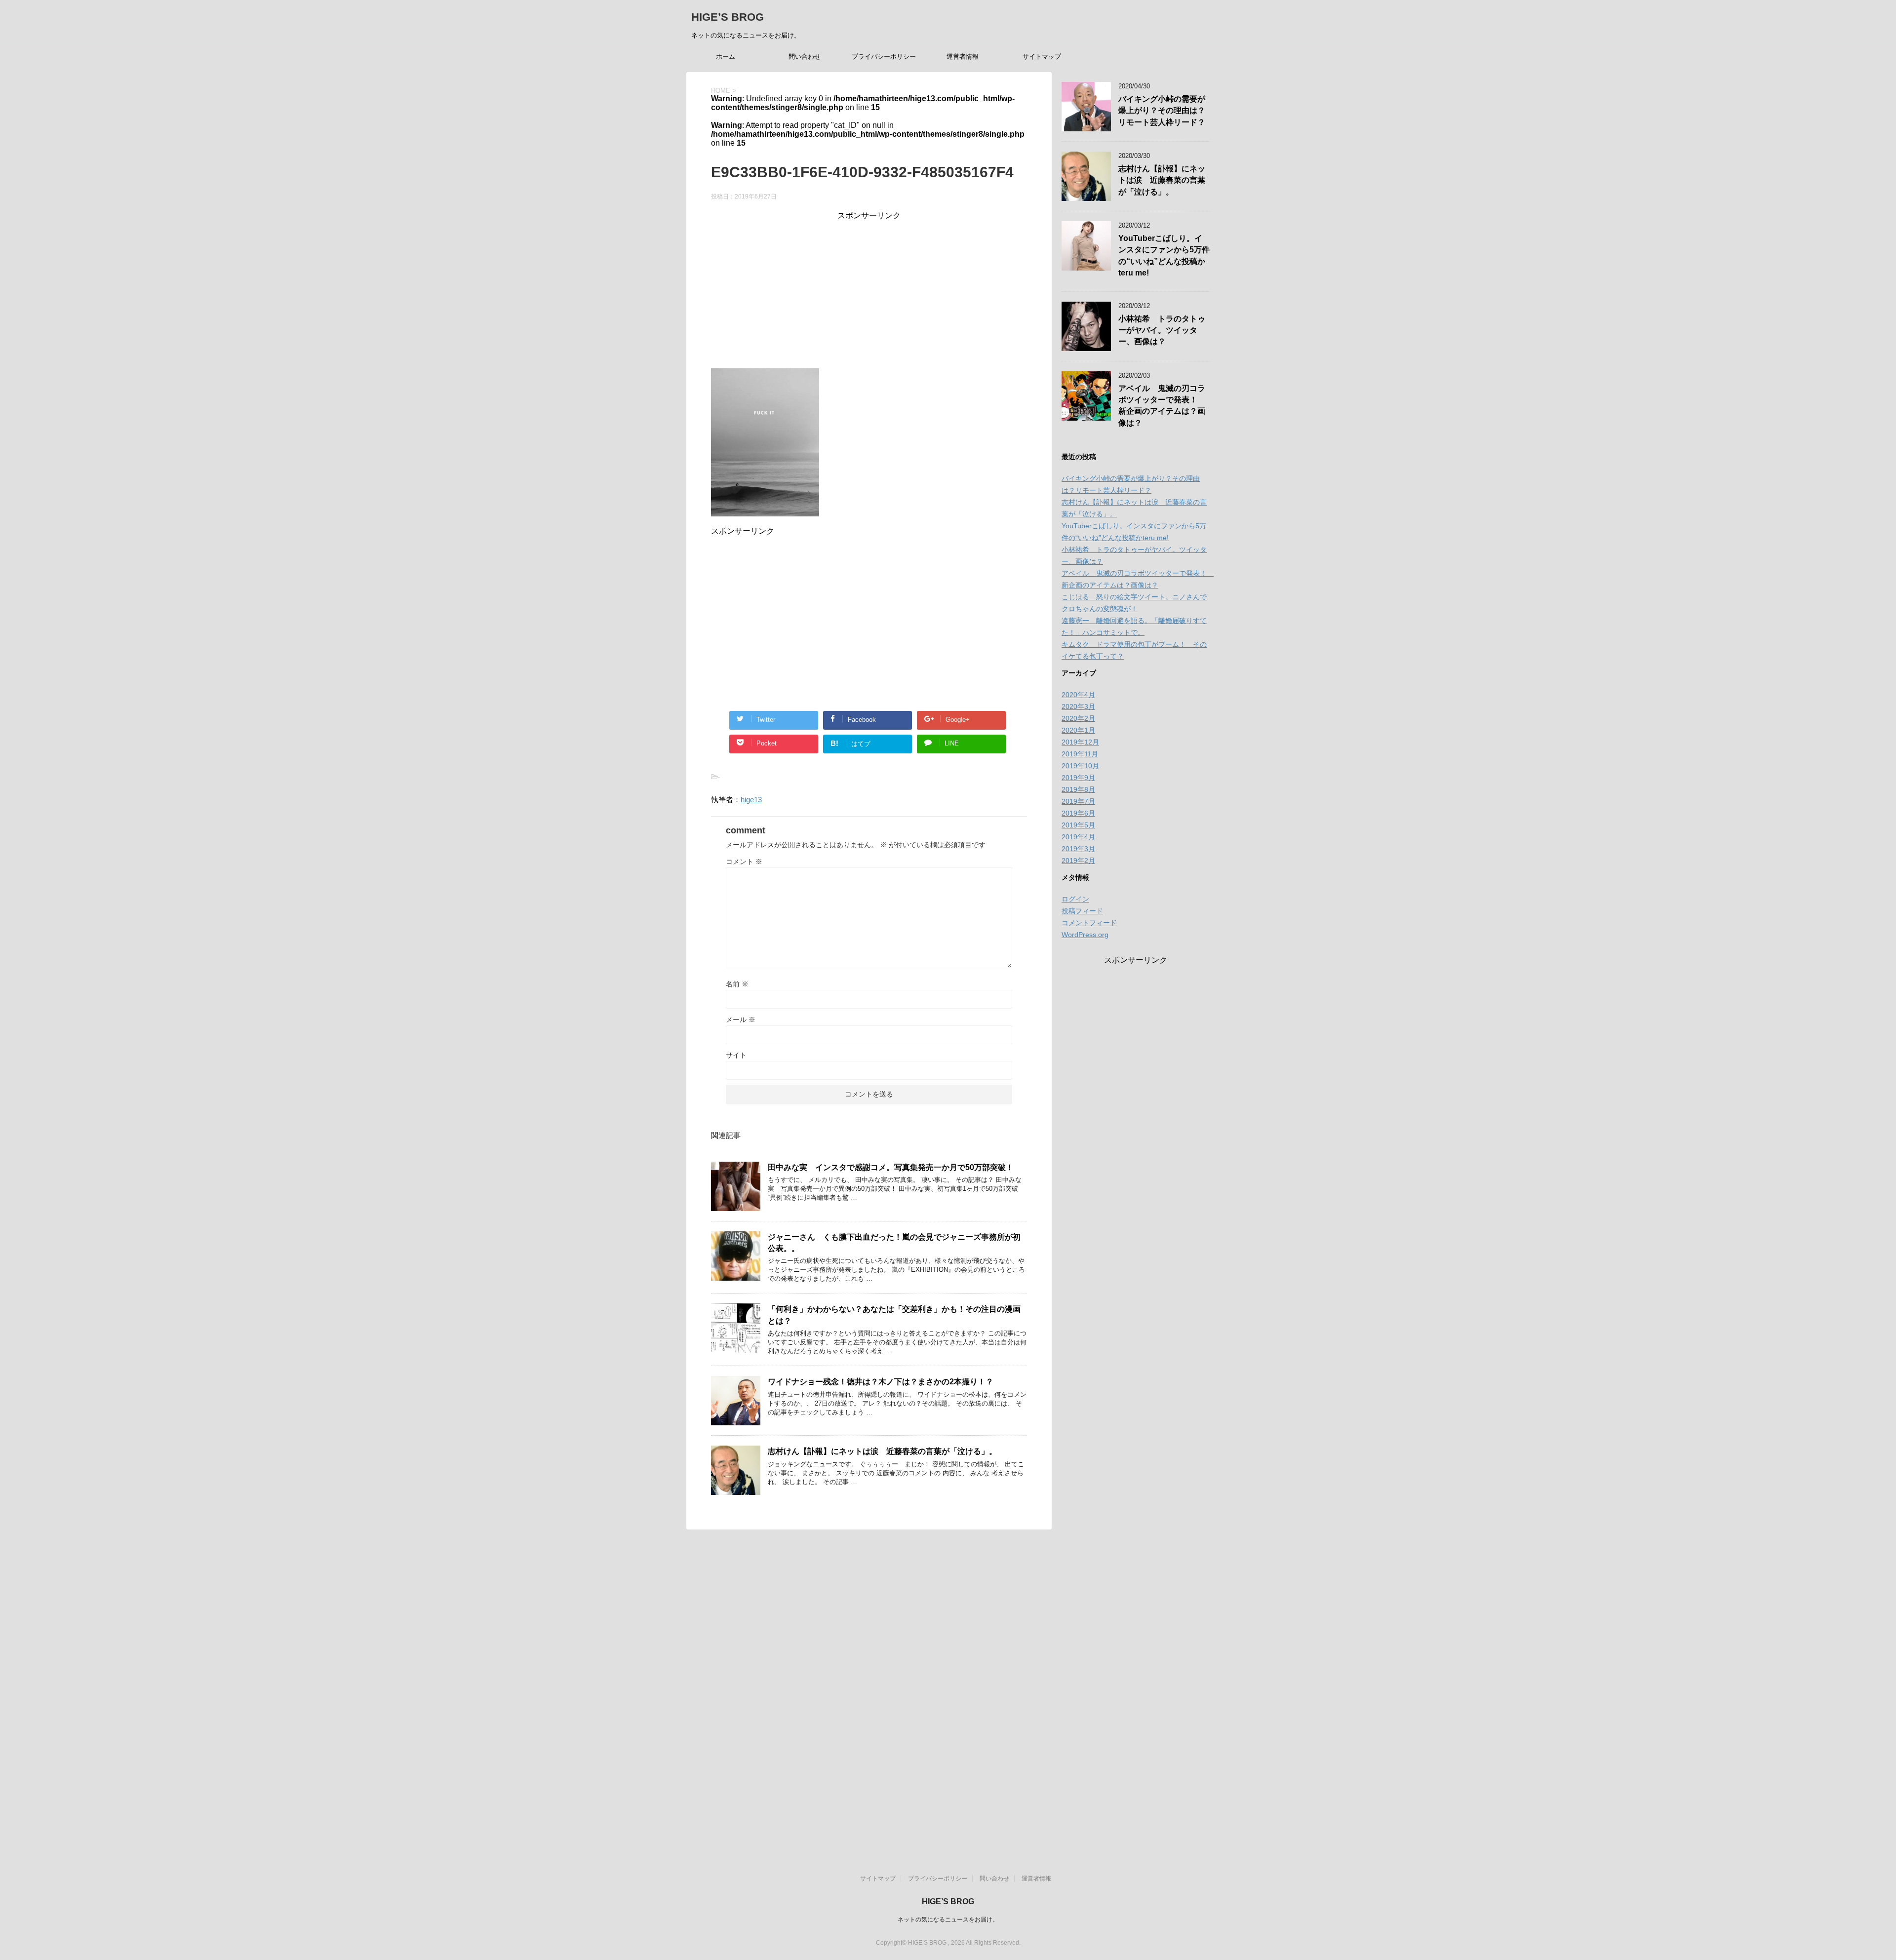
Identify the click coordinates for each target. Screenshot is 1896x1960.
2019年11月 (1080, 754)
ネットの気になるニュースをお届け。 (948, 1920)
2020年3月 (1078, 706)
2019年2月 (1078, 861)
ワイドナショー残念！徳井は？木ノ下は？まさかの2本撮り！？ (881, 1382)
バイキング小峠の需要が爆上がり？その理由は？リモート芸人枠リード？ (1162, 111)
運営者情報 (963, 57)
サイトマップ (1042, 57)
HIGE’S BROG (728, 17)
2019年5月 (1078, 825)
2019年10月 (1080, 766)
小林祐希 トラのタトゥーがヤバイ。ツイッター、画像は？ (1162, 330)
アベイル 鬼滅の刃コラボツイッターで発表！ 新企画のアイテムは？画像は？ (1162, 406)
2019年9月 (1078, 778)
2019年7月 (1078, 801)
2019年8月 (1078, 789)
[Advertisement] (869, 290)
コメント (744, 862)
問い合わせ (805, 57)
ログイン (1075, 899)
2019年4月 (1078, 837)
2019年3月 (1078, 849)
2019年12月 (1080, 742)
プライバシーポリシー (884, 57)
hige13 (751, 800)
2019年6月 (1078, 813)
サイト (736, 1055)
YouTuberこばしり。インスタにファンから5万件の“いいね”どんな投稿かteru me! (1164, 255)
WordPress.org (1085, 935)
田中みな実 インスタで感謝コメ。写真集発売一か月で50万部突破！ (891, 1167)
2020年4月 (1078, 695)
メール (741, 1019)
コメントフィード (1089, 923)
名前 (737, 984)
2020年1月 (1078, 730)
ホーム (726, 57)
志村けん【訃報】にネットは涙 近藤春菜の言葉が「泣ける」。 (882, 1451)
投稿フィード (1082, 911)
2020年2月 (1078, 718)
